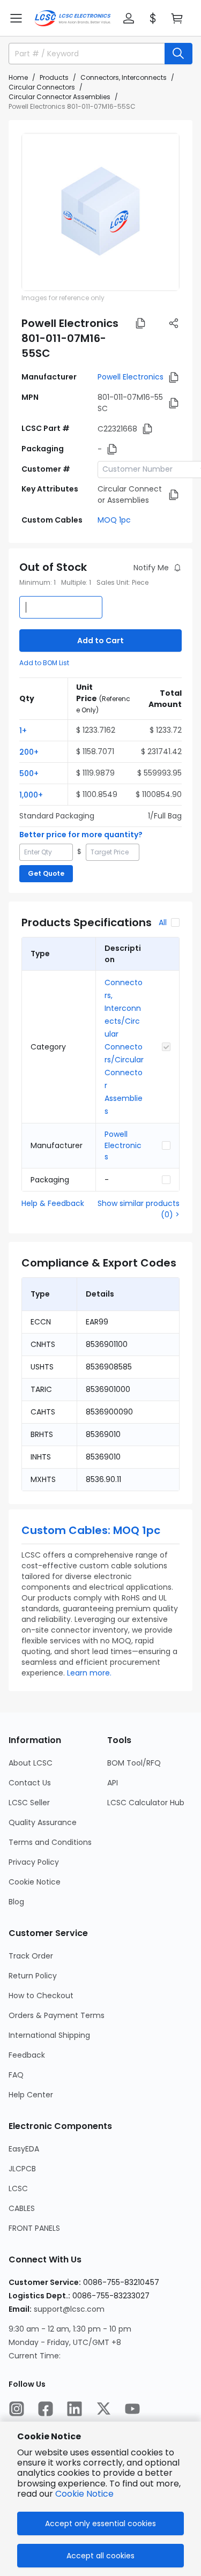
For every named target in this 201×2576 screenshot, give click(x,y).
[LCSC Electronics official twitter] (103, 2409)
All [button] (163, 922)
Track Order (31, 1956)
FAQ (16, 2075)
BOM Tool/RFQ (134, 1763)
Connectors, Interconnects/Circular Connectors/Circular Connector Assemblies (124, 1047)
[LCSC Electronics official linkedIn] (75, 2409)
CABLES (22, 2208)
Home (18, 77)
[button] (16, 18)
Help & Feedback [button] (53, 1203)
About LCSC (31, 1763)
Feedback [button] (27, 2055)
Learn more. (89, 1673)
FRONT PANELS (34, 2228)
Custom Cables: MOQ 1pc (91, 1530)
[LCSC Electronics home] (73, 18)
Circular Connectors (42, 87)
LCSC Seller (29, 1803)
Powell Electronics (131, 377)
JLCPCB (22, 2169)
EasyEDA (24, 2149)
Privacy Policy (34, 1862)
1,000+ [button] (31, 795)
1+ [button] (23, 731)
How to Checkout (41, 1996)
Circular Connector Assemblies (59, 97)
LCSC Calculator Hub (146, 1803)
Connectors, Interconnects (124, 77)
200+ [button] (29, 752)
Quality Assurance (43, 1822)
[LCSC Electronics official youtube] (132, 2409)
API (113, 1783)
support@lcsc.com (69, 2309)
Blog (16, 1902)
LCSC (18, 2188)
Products (54, 77)
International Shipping (49, 2035)
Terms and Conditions (50, 1842)
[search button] (178, 54)
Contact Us (30, 1783)
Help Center (31, 2095)
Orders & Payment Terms (57, 2015)
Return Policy (33, 1976)
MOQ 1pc (114, 520)
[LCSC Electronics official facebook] (46, 2409)
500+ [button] (29, 773)
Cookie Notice (35, 1882)
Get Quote (46, 873)
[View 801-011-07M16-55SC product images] (100, 212)
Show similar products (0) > (139, 1209)
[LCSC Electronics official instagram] (17, 2409)
